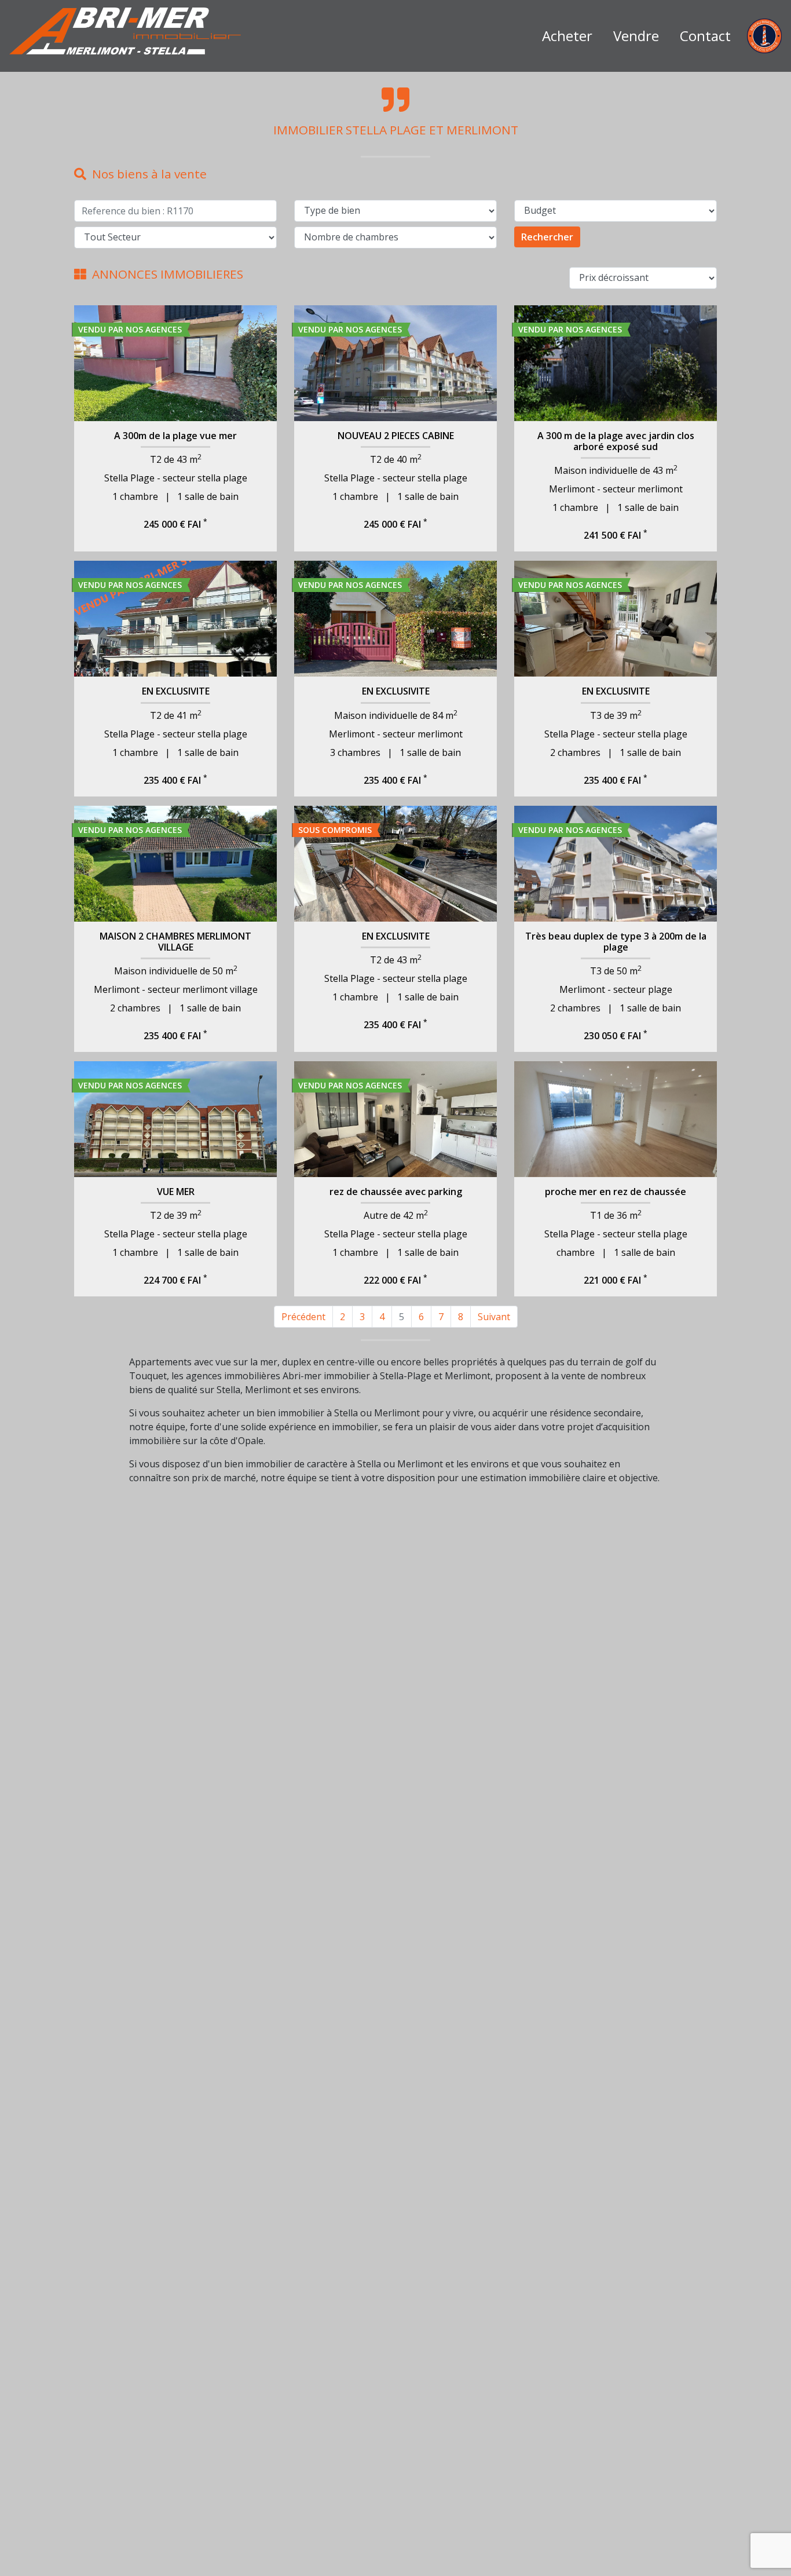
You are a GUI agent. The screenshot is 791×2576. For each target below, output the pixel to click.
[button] (89, 363)
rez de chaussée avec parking (396, 1192)
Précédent (303, 1317)
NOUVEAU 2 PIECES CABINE (396, 436)
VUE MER (176, 1192)
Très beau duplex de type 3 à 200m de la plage (616, 942)
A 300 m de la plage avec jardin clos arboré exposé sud (616, 441)
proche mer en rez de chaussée (616, 1192)
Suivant (494, 1317)
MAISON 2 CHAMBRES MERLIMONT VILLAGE (175, 942)
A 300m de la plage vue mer (175, 436)
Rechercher (547, 237)
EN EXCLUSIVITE (176, 691)
